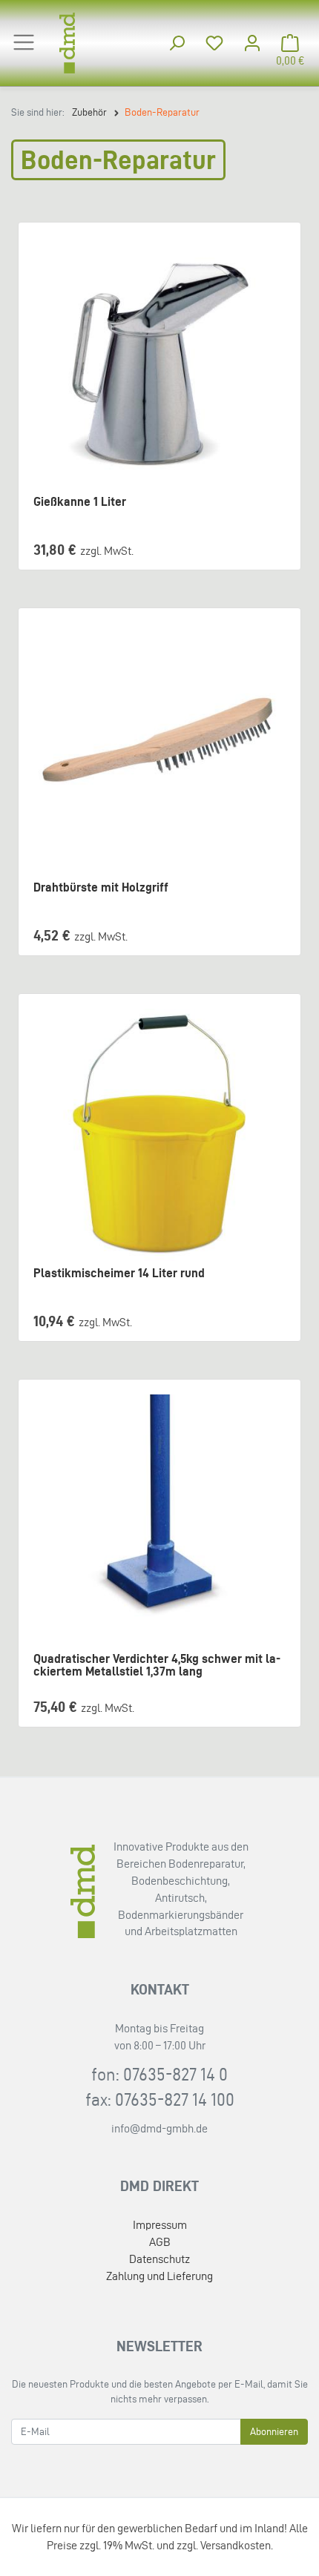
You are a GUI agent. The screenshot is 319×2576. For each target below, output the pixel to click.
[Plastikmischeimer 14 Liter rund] (159, 1135)
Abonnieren (274, 2432)
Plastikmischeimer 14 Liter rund (119, 1273)
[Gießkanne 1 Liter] (159, 363)
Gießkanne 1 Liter (80, 502)
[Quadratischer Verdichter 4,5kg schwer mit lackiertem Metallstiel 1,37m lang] (159, 1521)
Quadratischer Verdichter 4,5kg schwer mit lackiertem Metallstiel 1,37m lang (157, 1665)
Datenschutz (159, 2259)
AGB (160, 2242)
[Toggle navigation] (24, 42)
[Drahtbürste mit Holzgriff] (159, 749)
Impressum (160, 2225)
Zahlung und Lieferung (159, 2276)
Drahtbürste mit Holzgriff (101, 887)
